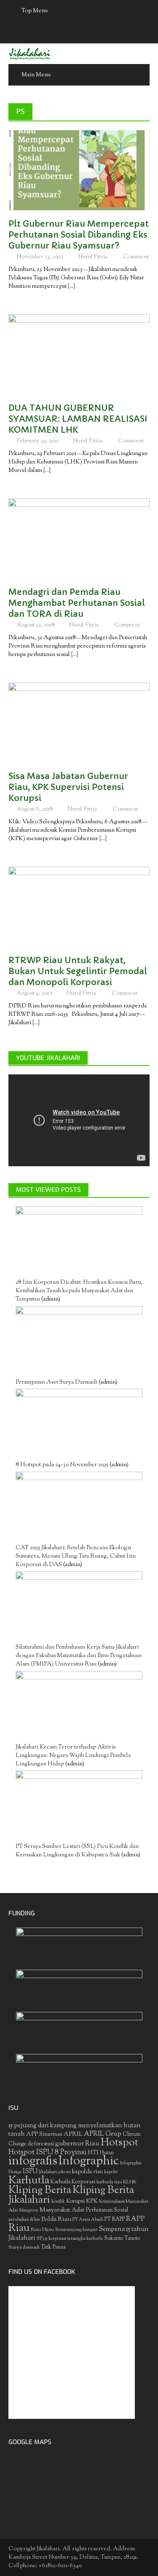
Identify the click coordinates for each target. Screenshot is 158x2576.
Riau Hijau (42, 2230)
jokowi (64, 2172)
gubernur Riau (77, 2144)
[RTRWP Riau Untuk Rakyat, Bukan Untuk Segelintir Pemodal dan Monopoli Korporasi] (79, 907)
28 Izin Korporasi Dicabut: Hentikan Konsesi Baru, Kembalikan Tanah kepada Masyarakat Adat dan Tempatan (79, 1291)
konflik (58, 2202)
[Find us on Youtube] (87, 33)
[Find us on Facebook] (54, 33)
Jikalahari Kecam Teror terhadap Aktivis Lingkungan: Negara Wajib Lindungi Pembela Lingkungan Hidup (73, 1756)
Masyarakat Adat (62, 2210)
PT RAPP (115, 2220)
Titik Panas (53, 2247)
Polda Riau (56, 2219)
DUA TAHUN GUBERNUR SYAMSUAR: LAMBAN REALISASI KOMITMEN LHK (78, 419)
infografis (33, 2161)
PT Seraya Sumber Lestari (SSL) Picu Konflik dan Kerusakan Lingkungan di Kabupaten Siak (77, 1851)
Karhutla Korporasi (73, 2182)
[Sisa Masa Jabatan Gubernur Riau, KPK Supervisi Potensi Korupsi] (79, 723)
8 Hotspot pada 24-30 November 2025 (62, 1465)
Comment (136, 257)
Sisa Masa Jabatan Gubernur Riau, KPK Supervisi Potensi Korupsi (68, 787)
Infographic (89, 2161)
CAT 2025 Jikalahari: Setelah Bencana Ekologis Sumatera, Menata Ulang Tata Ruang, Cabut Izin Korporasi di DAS (76, 1556)
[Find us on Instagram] (104, 33)
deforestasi (41, 2144)
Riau (19, 2228)
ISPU (30, 2172)
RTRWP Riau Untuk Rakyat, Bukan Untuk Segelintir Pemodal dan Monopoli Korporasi (78, 971)
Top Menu (35, 11)
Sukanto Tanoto (122, 2239)
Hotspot (119, 2143)
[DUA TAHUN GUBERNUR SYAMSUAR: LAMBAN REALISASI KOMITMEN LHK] (79, 354)
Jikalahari (48, 2172)
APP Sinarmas (44, 2134)
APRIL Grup (103, 2134)
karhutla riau (109, 2182)
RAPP (135, 2219)
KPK (92, 2201)
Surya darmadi (24, 2247)
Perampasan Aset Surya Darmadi (56, 1382)
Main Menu (36, 75)
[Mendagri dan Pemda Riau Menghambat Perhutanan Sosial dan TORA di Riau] (79, 538)
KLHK (130, 2182)
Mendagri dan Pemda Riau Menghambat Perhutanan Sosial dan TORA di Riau (77, 603)
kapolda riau (87, 2172)
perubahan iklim (24, 2220)
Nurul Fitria (93, 257)
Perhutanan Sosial (107, 2210)
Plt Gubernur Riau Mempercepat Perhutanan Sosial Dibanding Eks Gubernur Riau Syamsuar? (79, 235)
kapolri (111, 2172)
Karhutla (29, 2181)
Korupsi (75, 2201)
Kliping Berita (40, 2190)
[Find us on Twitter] (71, 33)
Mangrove (29, 2210)
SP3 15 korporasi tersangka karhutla (70, 2239)
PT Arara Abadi (88, 2220)
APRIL (73, 2134)
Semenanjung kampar (76, 2230)
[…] (71, 287)
